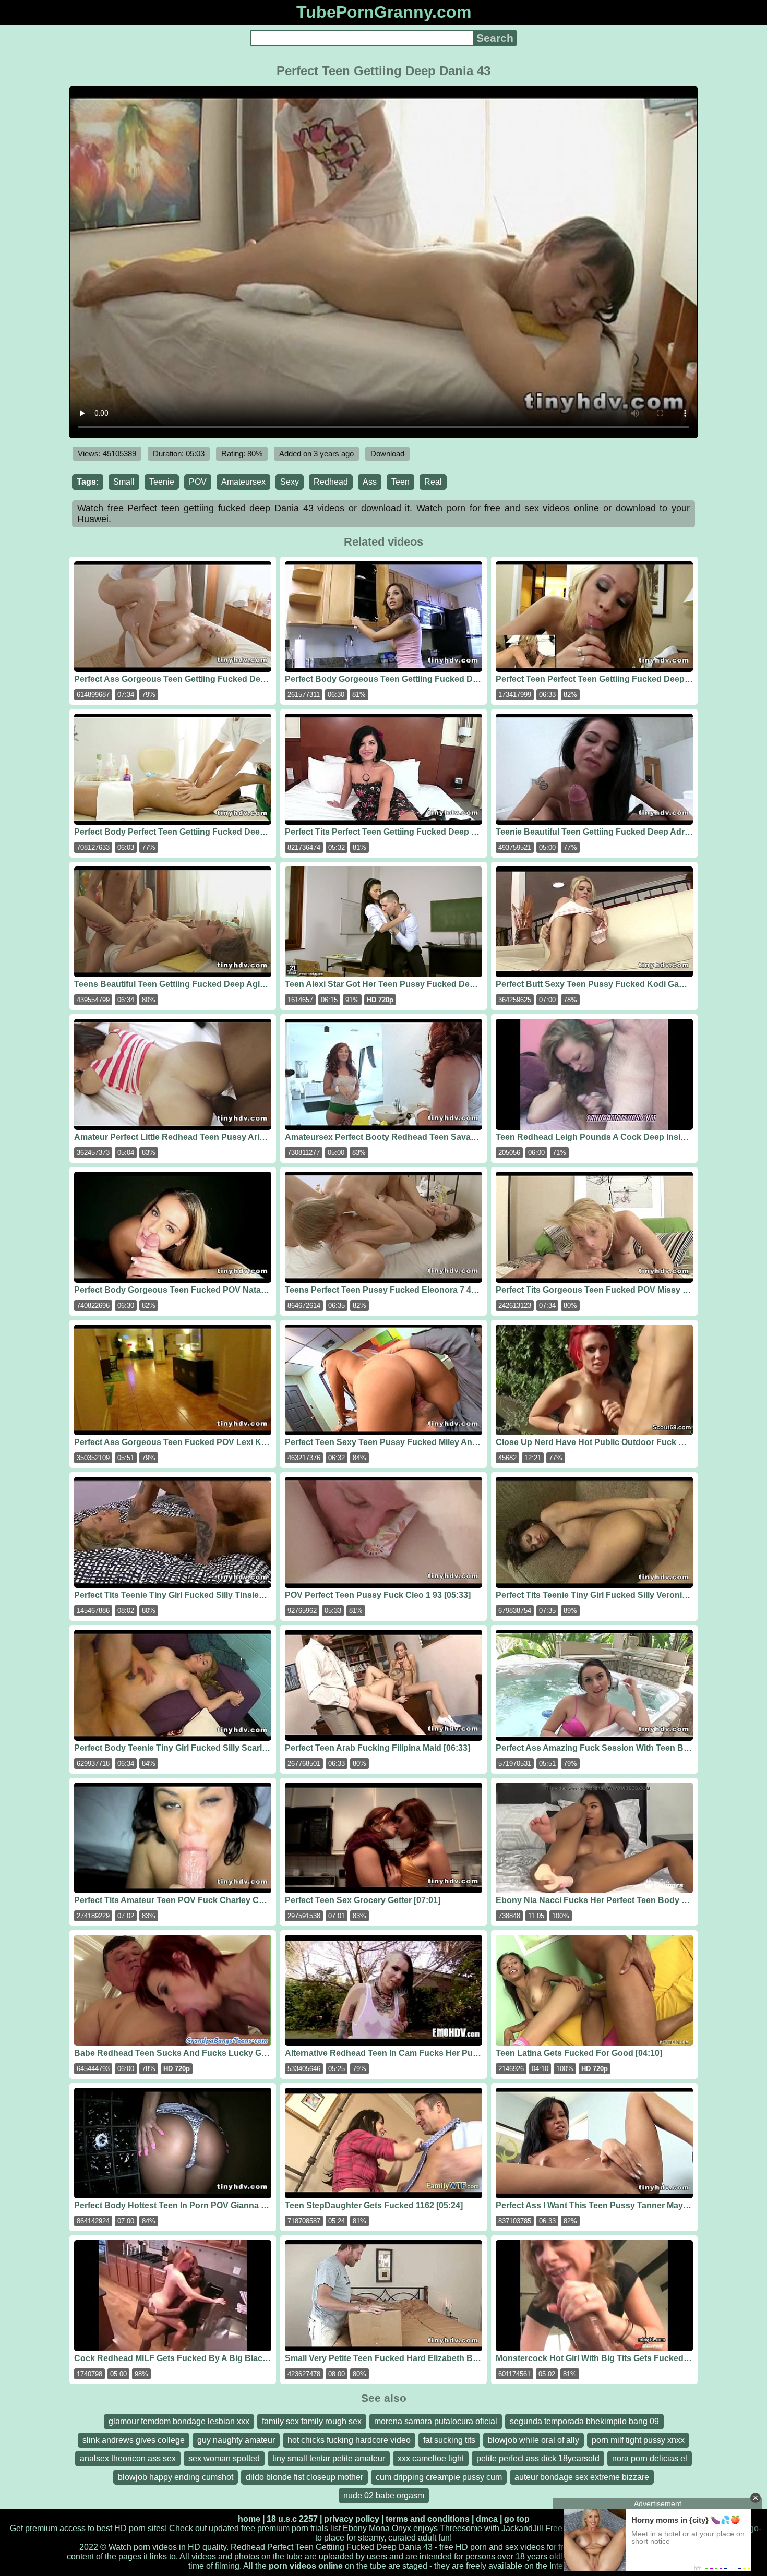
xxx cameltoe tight (431, 2458)
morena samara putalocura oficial (436, 2421)
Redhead (331, 482)
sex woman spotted (224, 2458)
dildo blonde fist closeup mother (304, 2477)
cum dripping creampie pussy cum (439, 2477)
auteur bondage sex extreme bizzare (582, 2477)
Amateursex (243, 482)
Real (433, 482)
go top (517, 2519)
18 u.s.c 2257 (292, 2519)
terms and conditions (428, 2519)
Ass (370, 482)
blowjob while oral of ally (534, 2440)
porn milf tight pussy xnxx (638, 2440)
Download (387, 454)
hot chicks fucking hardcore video (349, 2440)
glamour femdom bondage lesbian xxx (179, 2421)
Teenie (162, 482)
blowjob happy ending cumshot (176, 2477)
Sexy (290, 482)
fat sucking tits (449, 2440)
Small (124, 482)
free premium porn (275, 2528)
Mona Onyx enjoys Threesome (426, 2528)
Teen (400, 482)
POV (198, 482)
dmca (487, 2519)
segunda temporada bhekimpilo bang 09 (584, 2421)
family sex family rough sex (312, 2421)
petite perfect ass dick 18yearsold (538, 2458)
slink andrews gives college (134, 2440)
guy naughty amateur (236, 2440)
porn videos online (306, 2566)
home (249, 2519)
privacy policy (352, 2519)
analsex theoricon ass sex (128, 2458)
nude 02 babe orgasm (384, 2495)
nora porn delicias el (650, 2458)
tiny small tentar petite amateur (329, 2458)
